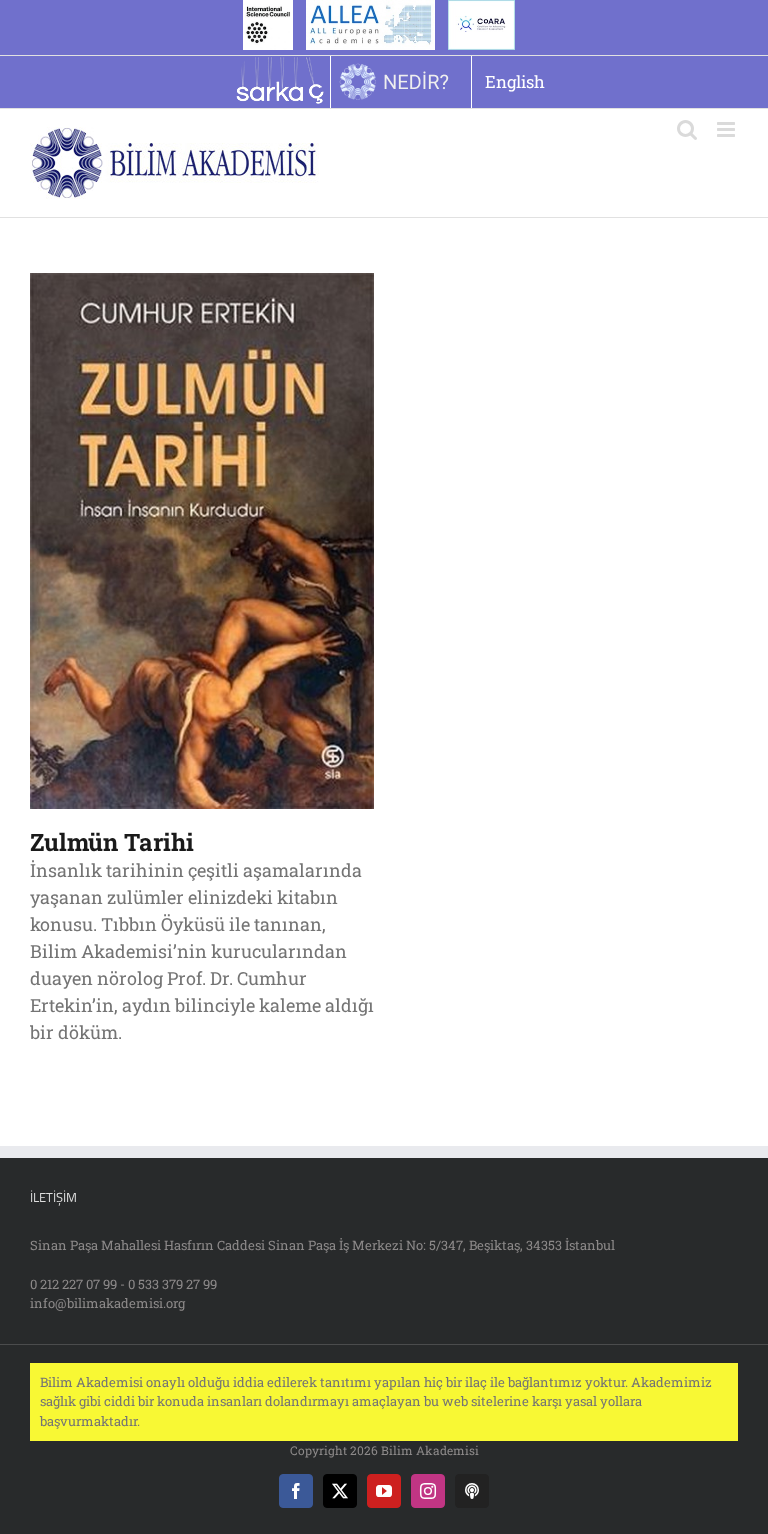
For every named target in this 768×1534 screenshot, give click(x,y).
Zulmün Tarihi (112, 842)
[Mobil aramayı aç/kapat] (687, 129)
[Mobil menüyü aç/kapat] (727, 129)
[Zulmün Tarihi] (202, 286)
